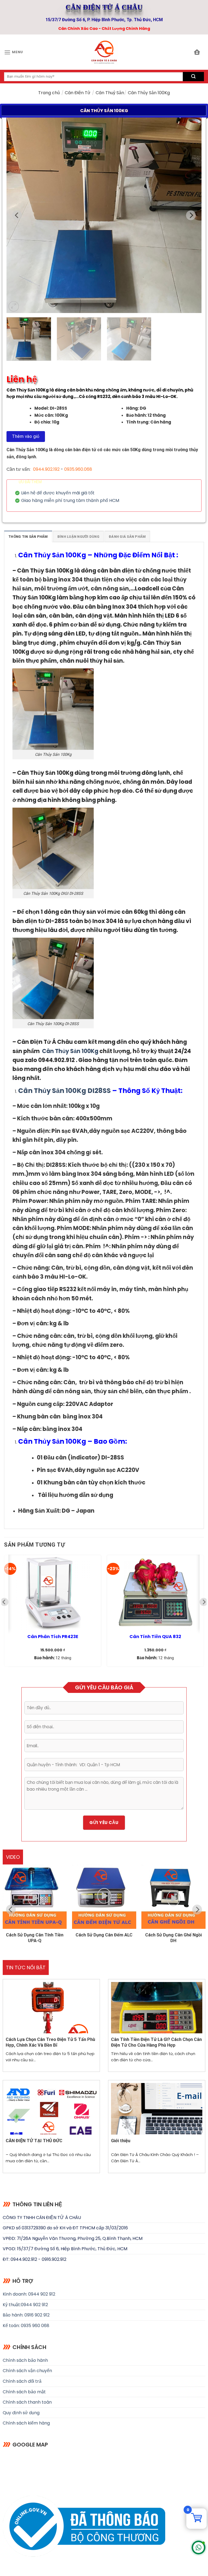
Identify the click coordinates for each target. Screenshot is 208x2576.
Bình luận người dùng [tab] (78, 537)
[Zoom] (14, 306)
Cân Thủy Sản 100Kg (53, 555)
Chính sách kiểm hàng (26, 2423)
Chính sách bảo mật (24, 2392)
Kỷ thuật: (12, 2305)
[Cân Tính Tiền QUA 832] (155, 1593)
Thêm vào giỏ (26, 436)
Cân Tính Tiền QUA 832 (155, 1637)
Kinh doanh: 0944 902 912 (29, 2294)
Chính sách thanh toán (27, 2402)
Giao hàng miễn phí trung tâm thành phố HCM (70, 501)
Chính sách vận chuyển (27, 2371)
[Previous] (17, 215)
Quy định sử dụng (21, 2413)
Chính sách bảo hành (25, 2360)
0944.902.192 (46, 469)
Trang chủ (49, 93)
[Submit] (193, 77)
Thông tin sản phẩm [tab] (28, 537)
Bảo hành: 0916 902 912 (26, 2315)
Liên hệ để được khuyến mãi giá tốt (58, 493)
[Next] (191, 215)
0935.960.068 (78, 469)
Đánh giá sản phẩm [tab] (127, 537)
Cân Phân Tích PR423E (53, 1637)
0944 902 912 (34, 2305)
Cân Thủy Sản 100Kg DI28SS (64, 1091)
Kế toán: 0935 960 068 (26, 2326)
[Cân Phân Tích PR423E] (53, 1593)
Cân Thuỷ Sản (110, 93)
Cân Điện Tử (78, 93)
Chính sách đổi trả (22, 2381)
